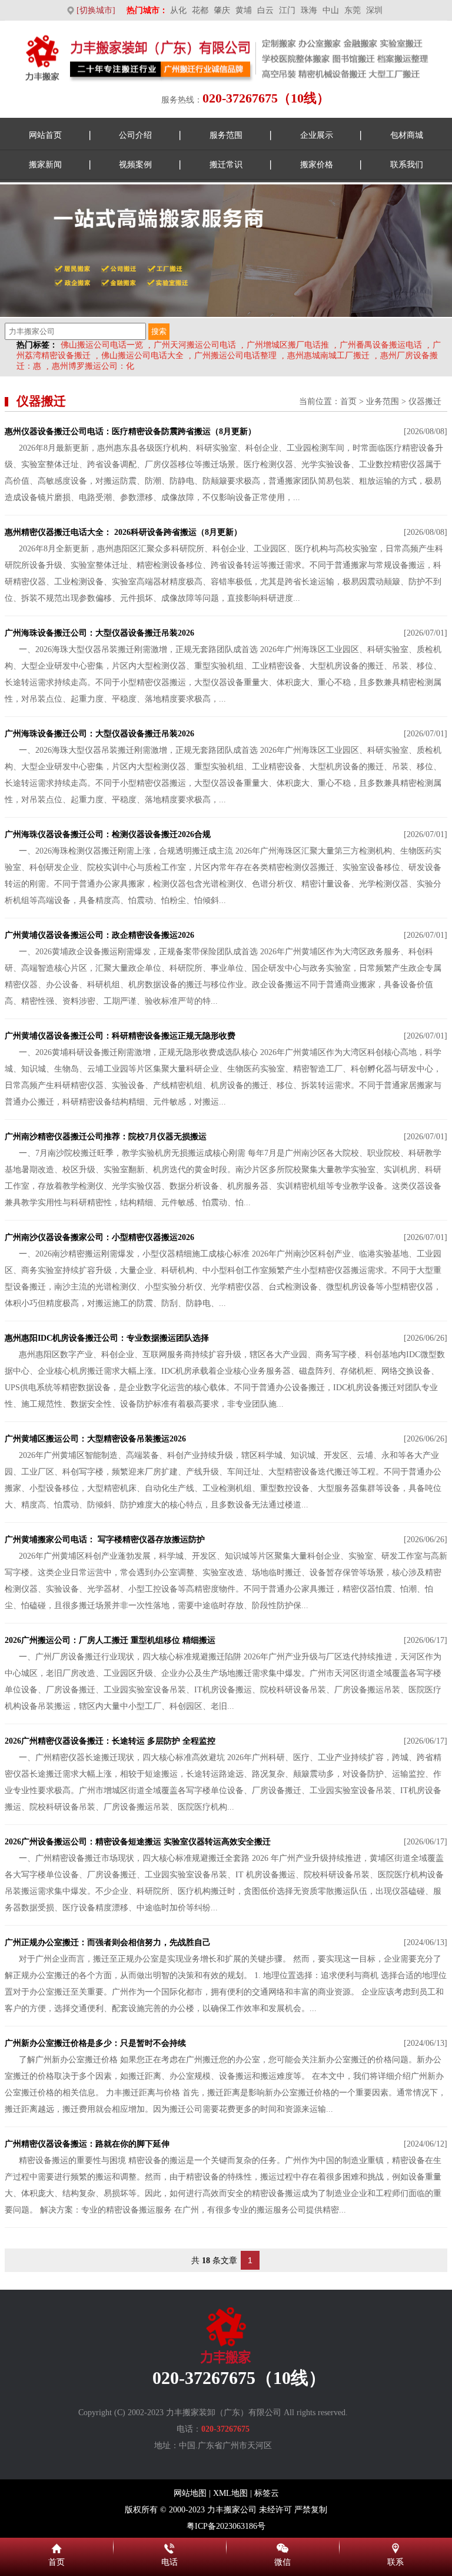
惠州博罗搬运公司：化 (93, 366)
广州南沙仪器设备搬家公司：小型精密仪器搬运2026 (99, 1237)
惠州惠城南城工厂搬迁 (328, 356)
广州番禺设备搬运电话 (381, 345)
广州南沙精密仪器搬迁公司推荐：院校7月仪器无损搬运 (106, 1137)
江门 (287, 10)
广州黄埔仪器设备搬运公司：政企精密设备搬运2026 (99, 935)
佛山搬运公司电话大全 (142, 356)
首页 (348, 401)
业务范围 (383, 401)
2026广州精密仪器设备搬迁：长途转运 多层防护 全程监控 (110, 1741)
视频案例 (135, 165)
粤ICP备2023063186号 (226, 2526)
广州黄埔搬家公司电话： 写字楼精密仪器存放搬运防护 (105, 1540)
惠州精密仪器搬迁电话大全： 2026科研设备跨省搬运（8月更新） (123, 532)
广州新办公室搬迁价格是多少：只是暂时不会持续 (95, 2043)
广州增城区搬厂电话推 (288, 345)
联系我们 (407, 165)
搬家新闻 (45, 165)
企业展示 (317, 135)
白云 (265, 10)
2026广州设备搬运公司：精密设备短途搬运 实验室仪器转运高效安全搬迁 (138, 1842)
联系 (395, 2547)
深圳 (374, 10)
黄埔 (244, 10)
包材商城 (407, 135)
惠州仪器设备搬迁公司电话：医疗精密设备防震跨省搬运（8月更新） (130, 431)
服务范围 (226, 135)
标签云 (267, 2493)
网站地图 (190, 2493)
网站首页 (45, 135)
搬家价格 (317, 165)
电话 (169, 2547)
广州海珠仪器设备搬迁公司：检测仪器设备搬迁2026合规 (108, 834)
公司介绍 (135, 135)
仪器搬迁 (425, 401)
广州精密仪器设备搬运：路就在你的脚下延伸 (87, 2144)
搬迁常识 (226, 165)
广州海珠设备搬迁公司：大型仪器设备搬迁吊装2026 (99, 633)
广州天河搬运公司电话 (195, 345)
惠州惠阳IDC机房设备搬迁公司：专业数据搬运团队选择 (107, 1338)
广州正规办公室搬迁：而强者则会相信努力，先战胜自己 (108, 1942)
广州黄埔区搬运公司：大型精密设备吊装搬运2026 (95, 1439)
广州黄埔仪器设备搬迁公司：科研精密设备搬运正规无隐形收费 (120, 1036)
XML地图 (230, 2493)
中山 (331, 10)
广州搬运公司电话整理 (235, 356)
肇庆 (222, 10)
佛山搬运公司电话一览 (102, 345)
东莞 (353, 10)
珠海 (309, 10)
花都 (200, 10)
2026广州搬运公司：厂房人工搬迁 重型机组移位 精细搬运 (110, 1640)
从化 (178, 10)
